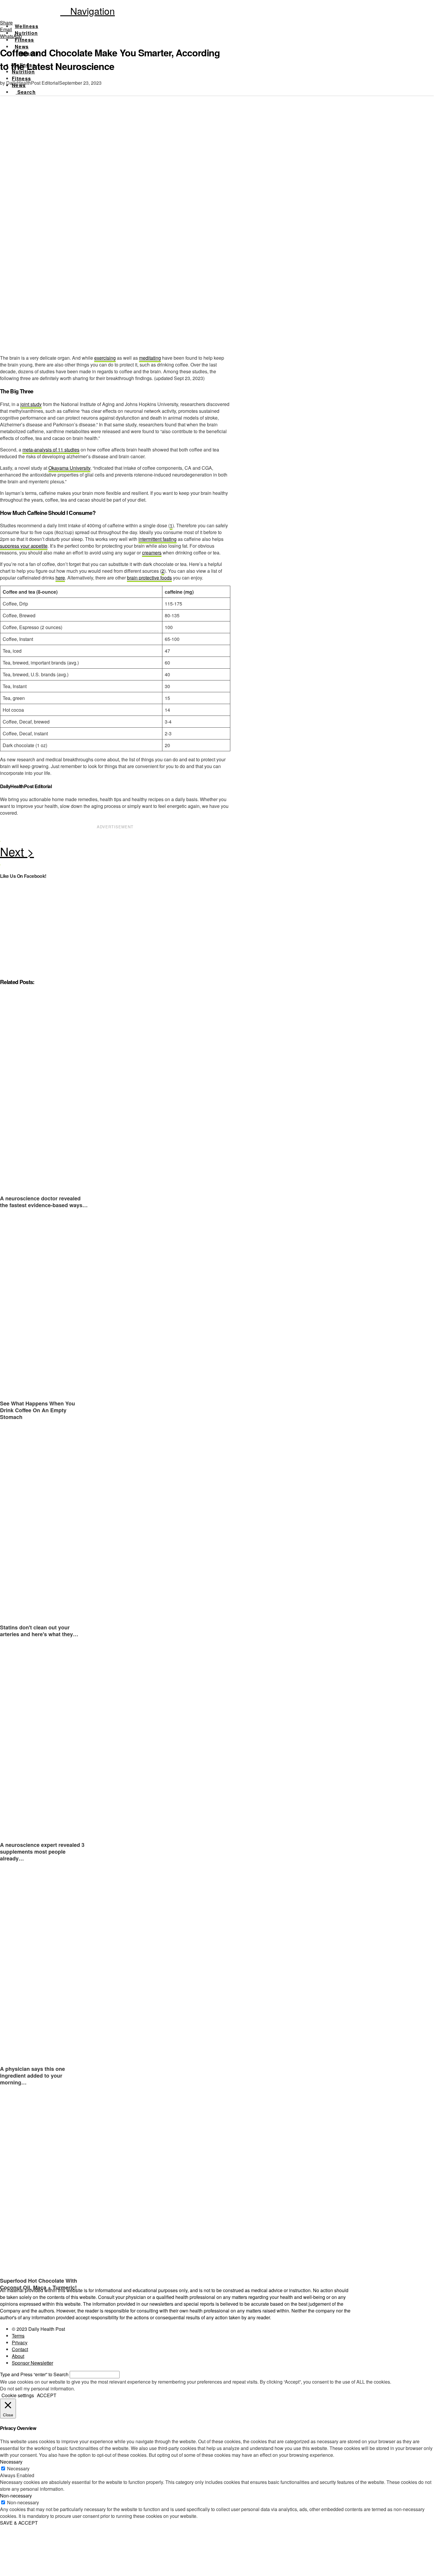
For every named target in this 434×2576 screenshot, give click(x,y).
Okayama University (69, 468)
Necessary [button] (11, 2462)
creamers (152, 553)
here (60, 578)
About (18, 2356)
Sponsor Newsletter (32, 2363)
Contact (20, 2349)
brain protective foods (149, 578)
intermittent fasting (158, 539)
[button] (88, 11)
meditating (150, 358)
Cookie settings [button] (18, 2395)
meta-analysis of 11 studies (51, 450)
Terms (18, 2336)
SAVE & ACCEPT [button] (19, 2523)
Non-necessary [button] (16, 2496)
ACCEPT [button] (47, 2395)
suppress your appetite (24, 546)
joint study (31, 404)
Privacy (20, 2342)
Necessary (18, 2468)
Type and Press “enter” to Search (34, 2374)
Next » (115, 853)
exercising (105, 358)
